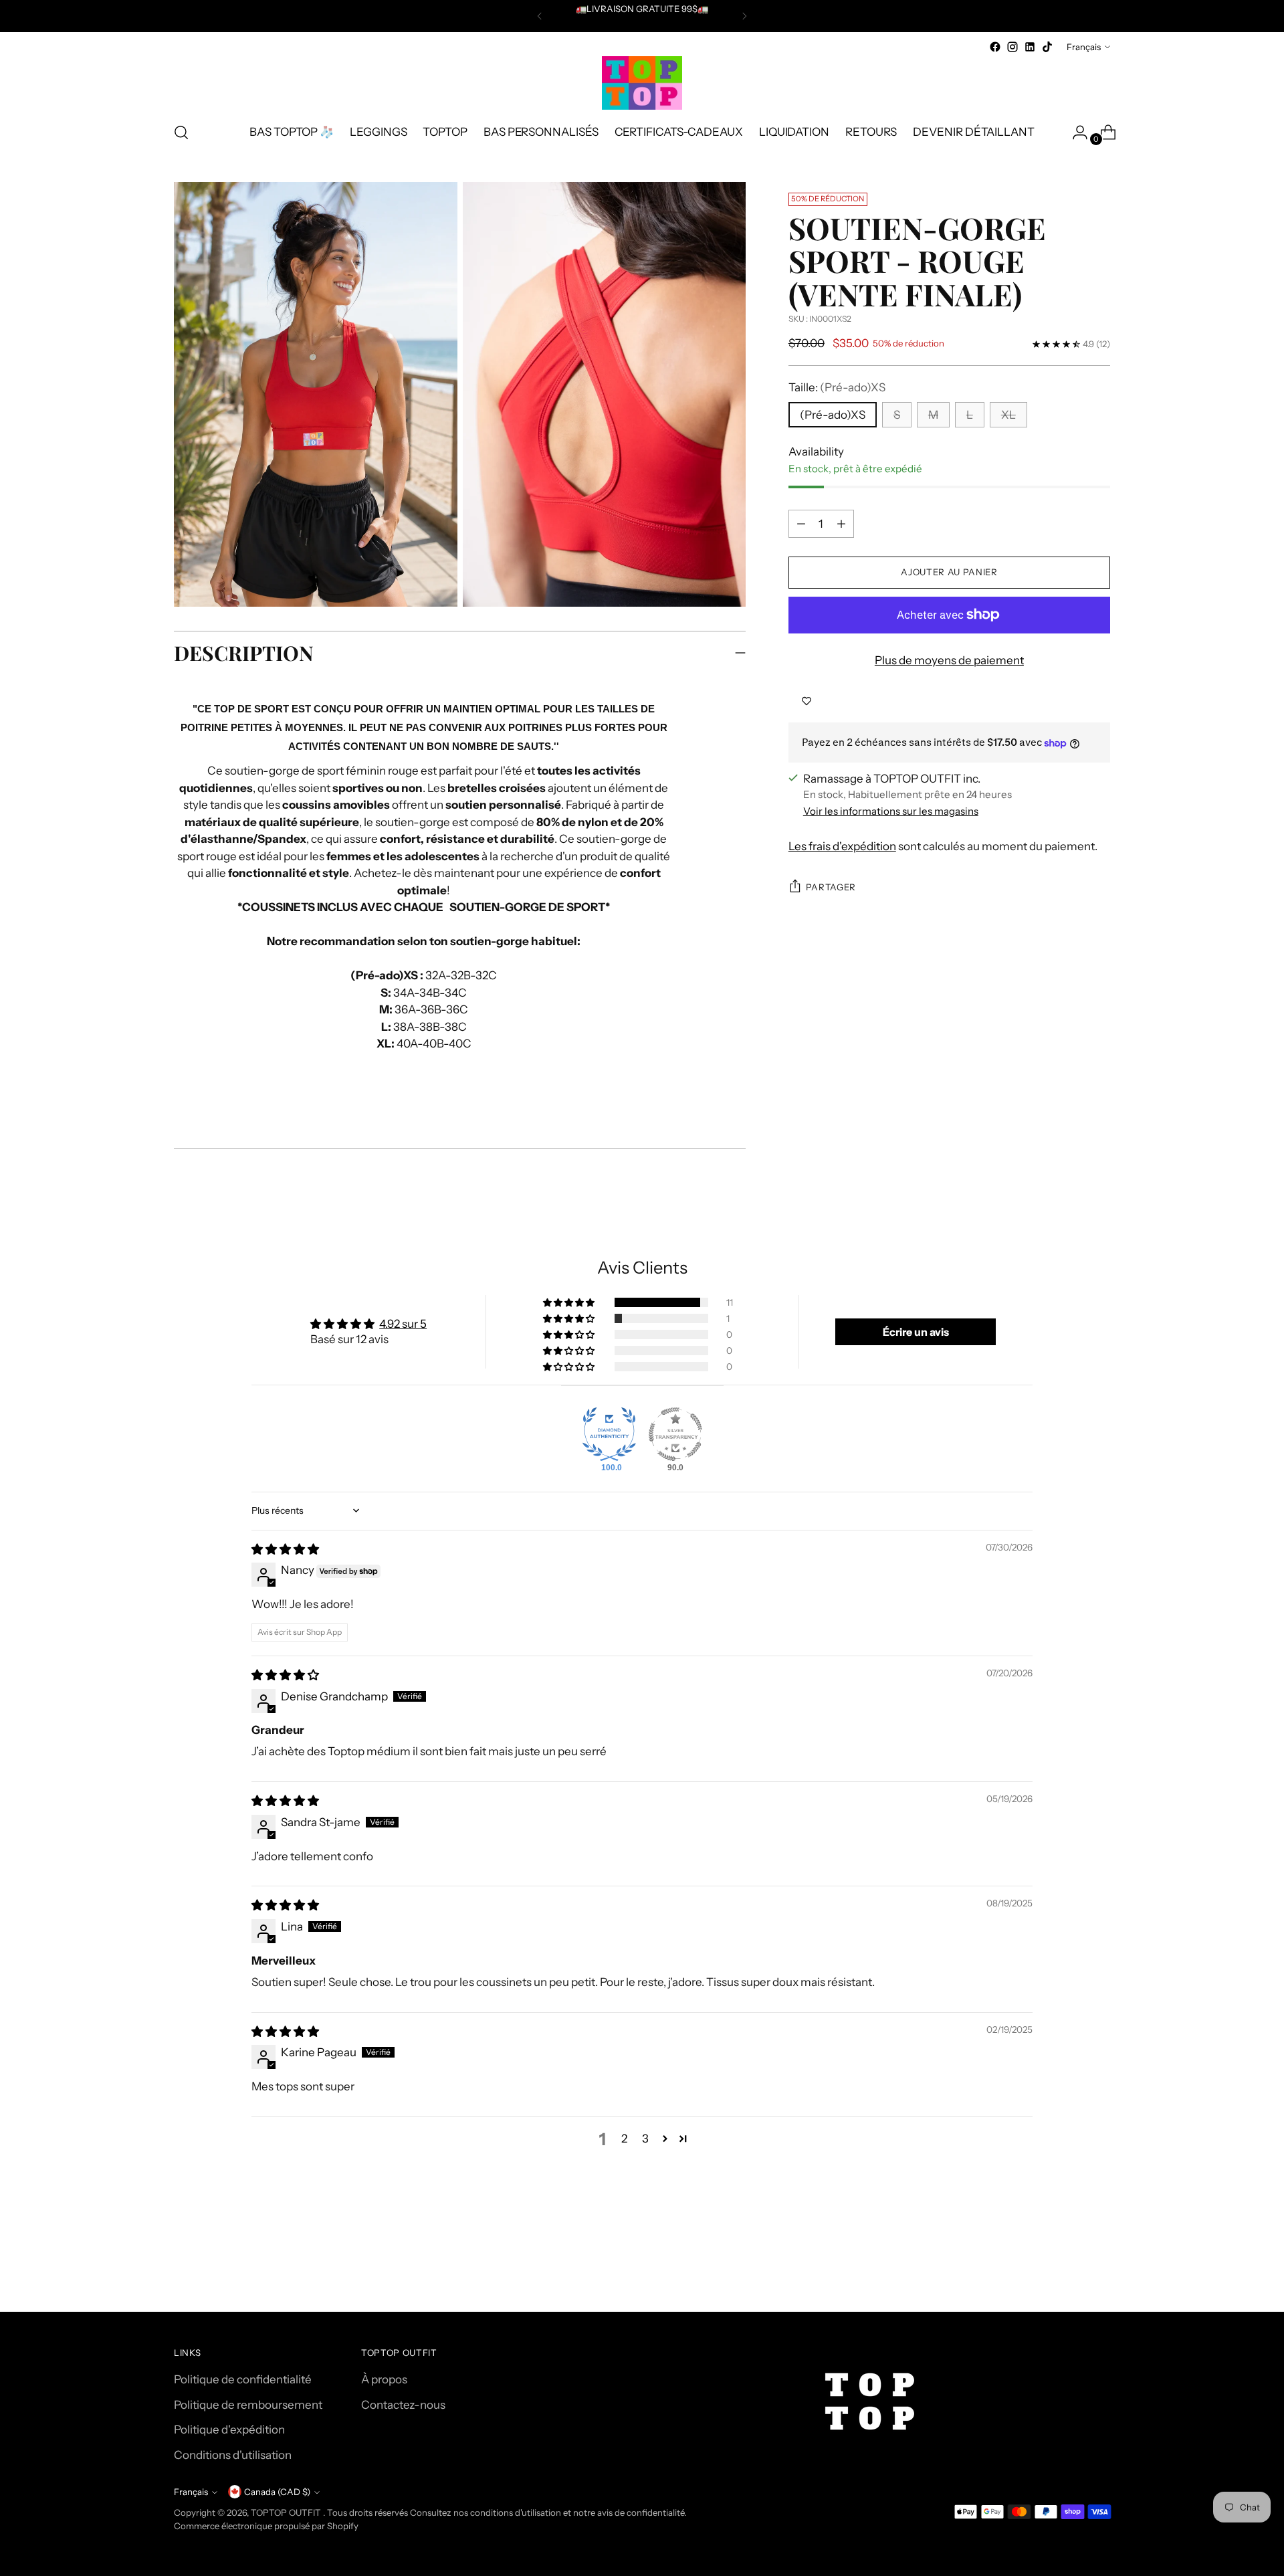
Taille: (837, 387)
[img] (285, 1549)
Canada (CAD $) (277, 2492)
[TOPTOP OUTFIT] (642, 83)
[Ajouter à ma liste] (807, 701)
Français (1084, 47)
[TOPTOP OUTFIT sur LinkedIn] (1030, 47)
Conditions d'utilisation (233, 2455)
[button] (570, 1302)
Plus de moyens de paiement (949, 660)
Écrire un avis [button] (916, 1332)
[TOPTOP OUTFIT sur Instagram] (1012, 47)
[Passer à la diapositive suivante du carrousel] (1099, 2266)
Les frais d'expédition (842, 846)
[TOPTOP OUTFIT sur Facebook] (995, 47)
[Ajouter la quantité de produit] (841, 524)
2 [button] (624, 2139)
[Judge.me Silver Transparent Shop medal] (675, 1434)
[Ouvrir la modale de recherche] (181, 132)
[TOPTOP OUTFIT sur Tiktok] (1047, 47)
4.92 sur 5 (403, 1324)
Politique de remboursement (248, 2405)
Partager (831, 887)
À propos (384, 2379)
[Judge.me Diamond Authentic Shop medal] (609, 1434)
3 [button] (645, 2139)
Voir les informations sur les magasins (891, 811)
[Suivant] (744, 16)
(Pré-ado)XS (833, 415)
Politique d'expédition (229, 2430)
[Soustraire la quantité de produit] (801, 524)
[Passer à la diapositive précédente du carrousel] (1068, 2266)
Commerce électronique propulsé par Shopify (266, 2526)
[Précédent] (540, 16)
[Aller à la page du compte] (1075, 132)
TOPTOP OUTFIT (287, 2512)
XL (1008, 415)
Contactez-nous (403, 2405)
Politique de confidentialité (243, 2379)
